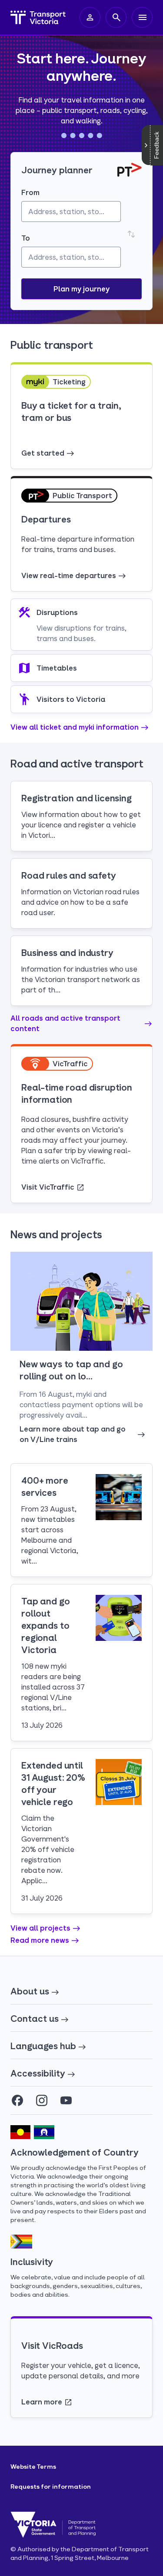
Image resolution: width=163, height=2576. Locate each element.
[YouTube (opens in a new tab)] (66, 2100)
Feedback (156, 145)
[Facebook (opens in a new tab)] (17, 2100)
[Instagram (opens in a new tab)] (42, 2100)
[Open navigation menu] (142, 17)
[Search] (116, 17)
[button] (81, 289)
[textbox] (71, 212)
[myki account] (90, 17)
